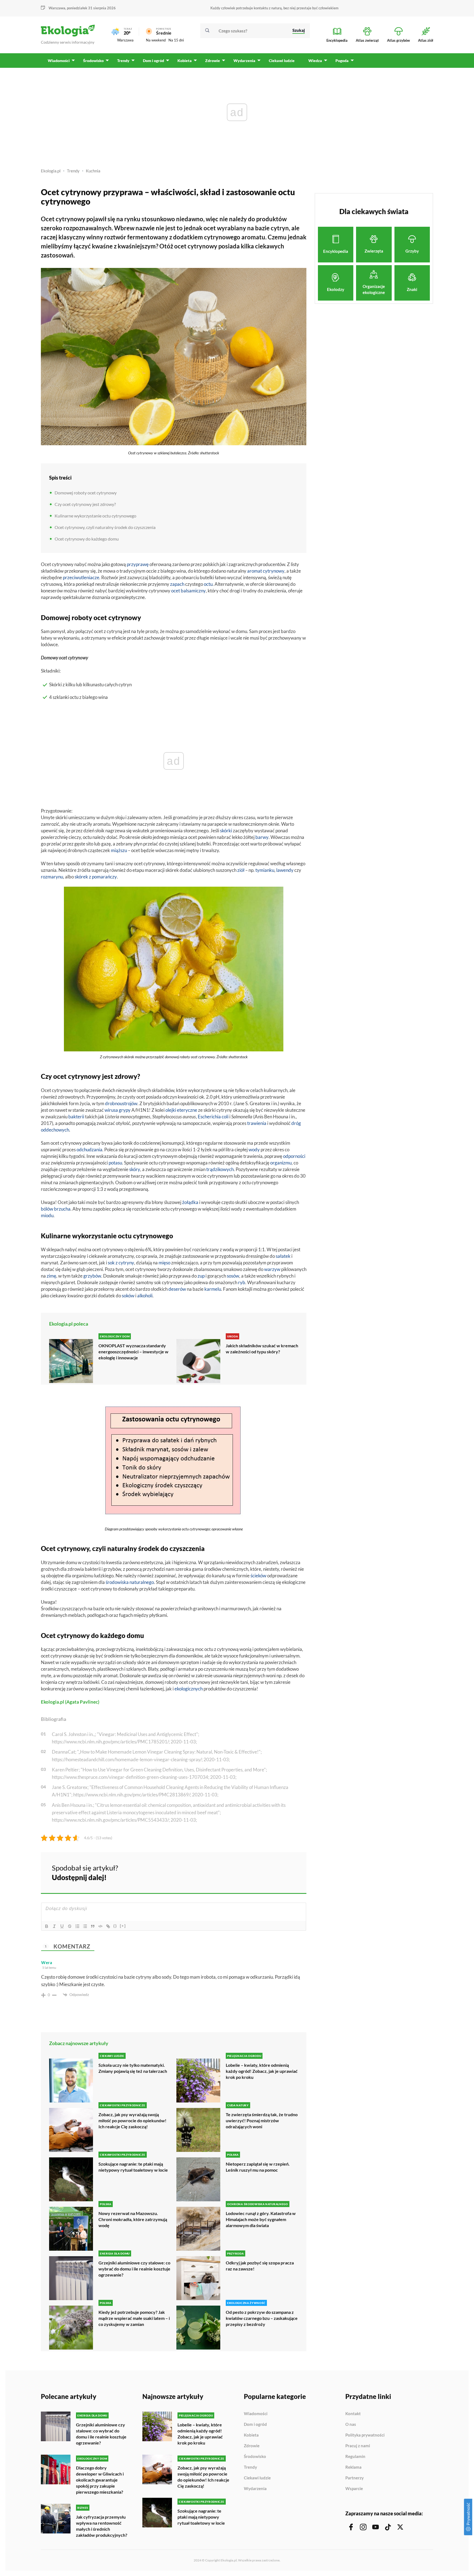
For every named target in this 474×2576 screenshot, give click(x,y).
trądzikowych (220, 1169)
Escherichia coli (213, 1117)
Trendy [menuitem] (123, 61)
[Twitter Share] (274, 1872)
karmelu (213, 1289)
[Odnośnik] (108, 1926)
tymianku (265, 870)
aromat (255, 571)
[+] (123, 1926)
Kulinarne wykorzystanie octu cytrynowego (95, 516)
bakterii (76, 1117)
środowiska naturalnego (130, 1582)
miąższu (119, 850)
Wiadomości (256, 2414)
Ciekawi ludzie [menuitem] (282, 61)
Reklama (353, 2467)
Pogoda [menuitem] (342, 61)
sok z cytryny (121, 1263)
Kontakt (353, 2414)
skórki (226, 831)
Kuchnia (93, 171)
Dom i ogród (255, 2424)
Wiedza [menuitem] (315, 61)
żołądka (190, 1202)
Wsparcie (354, 2489)
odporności (294, 1156)
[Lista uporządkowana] (77, 1926)
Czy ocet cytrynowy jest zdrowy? (85, 504)
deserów (177, 1289)
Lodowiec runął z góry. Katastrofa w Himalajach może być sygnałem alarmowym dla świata (261, 2219)
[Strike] (70, 1926)
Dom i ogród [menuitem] (153, 61)
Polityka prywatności (365, 2435)
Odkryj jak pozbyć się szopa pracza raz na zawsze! (260, 2266)
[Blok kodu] (100, 1926)
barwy (262, 837)
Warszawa (125, 40)
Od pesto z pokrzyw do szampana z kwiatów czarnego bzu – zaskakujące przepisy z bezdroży (262, 2318)
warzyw (272, 1269)
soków (128, 1296)
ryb (242, 1282)
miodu (47, 1215)
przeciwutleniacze (81, 577)
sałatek (283, 1256)
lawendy (285, 870)
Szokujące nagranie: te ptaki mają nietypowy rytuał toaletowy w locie (133, 2167)
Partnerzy (355, 2478)
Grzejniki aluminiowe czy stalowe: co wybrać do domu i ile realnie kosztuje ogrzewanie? (134, 2269)
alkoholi (145, 1296)
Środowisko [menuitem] (93, 61)
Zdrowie (252, 2446)
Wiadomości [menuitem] (59, 61)
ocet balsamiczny (188, 591)
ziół (241, 870)
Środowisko (255, 2457)
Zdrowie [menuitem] (213, 61)
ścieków (258, 1576)
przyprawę (138, 564)
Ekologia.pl (51, 171)
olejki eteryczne (181, 1110)
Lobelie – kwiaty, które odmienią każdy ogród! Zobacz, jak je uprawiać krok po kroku (262, 2071)
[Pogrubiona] (47, 1926)
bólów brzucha (56, 1209)
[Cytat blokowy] (93, 1926)
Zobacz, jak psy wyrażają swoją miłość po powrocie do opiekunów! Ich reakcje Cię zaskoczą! (132, 2120)
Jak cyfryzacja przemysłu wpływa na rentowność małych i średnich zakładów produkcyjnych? (102, 2526)
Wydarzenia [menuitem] (244, 61)
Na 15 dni (176, 40)
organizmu (281, 1163)
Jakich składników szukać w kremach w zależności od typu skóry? (262, 1349)
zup (201, 1276)
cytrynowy (274, 571)
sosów (233, 1276)
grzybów (92, 1276)
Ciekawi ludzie (257, 2478)
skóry (135, 1169)
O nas (351, 2424)
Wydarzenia (255, 2489)
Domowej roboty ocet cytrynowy (86, 493)
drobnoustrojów (121, 1103)
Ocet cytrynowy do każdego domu (87, 539)
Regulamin (355, 2457)
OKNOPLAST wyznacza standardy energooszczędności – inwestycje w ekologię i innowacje (133, 1352)
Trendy (73, 171)
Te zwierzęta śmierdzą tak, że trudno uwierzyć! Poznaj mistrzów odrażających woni (262, 2120)
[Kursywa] (54, 1926)
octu (208, 584)
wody (254, 1150)
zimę (51, 1276)
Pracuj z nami (358, 2446)
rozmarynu (52, 877)
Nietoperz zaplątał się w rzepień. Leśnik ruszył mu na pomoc (258, 2167)
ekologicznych (189, 1689)
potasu (115, 1163)
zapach (177, 584)
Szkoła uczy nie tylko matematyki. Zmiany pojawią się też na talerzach (133, 2068)
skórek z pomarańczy (96, 877)
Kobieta (251, 2435)
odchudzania (89, 1150)
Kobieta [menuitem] (185, 61)
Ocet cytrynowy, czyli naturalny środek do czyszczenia (105, 527)
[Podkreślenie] (62, 1926)
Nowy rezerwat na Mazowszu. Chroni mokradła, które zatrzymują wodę (133, 2219)
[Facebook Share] (259, 1872)
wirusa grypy (118, 1110)
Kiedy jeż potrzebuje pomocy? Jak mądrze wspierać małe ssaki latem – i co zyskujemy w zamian (134, 2318)
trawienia (257, 1123)
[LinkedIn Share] (289, 1872)
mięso (164, 1263)
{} (115, 1926)
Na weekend (156, 40)
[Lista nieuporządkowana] (85, 1926)
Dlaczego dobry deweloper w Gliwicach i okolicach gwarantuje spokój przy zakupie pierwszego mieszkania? (100, 2480)
